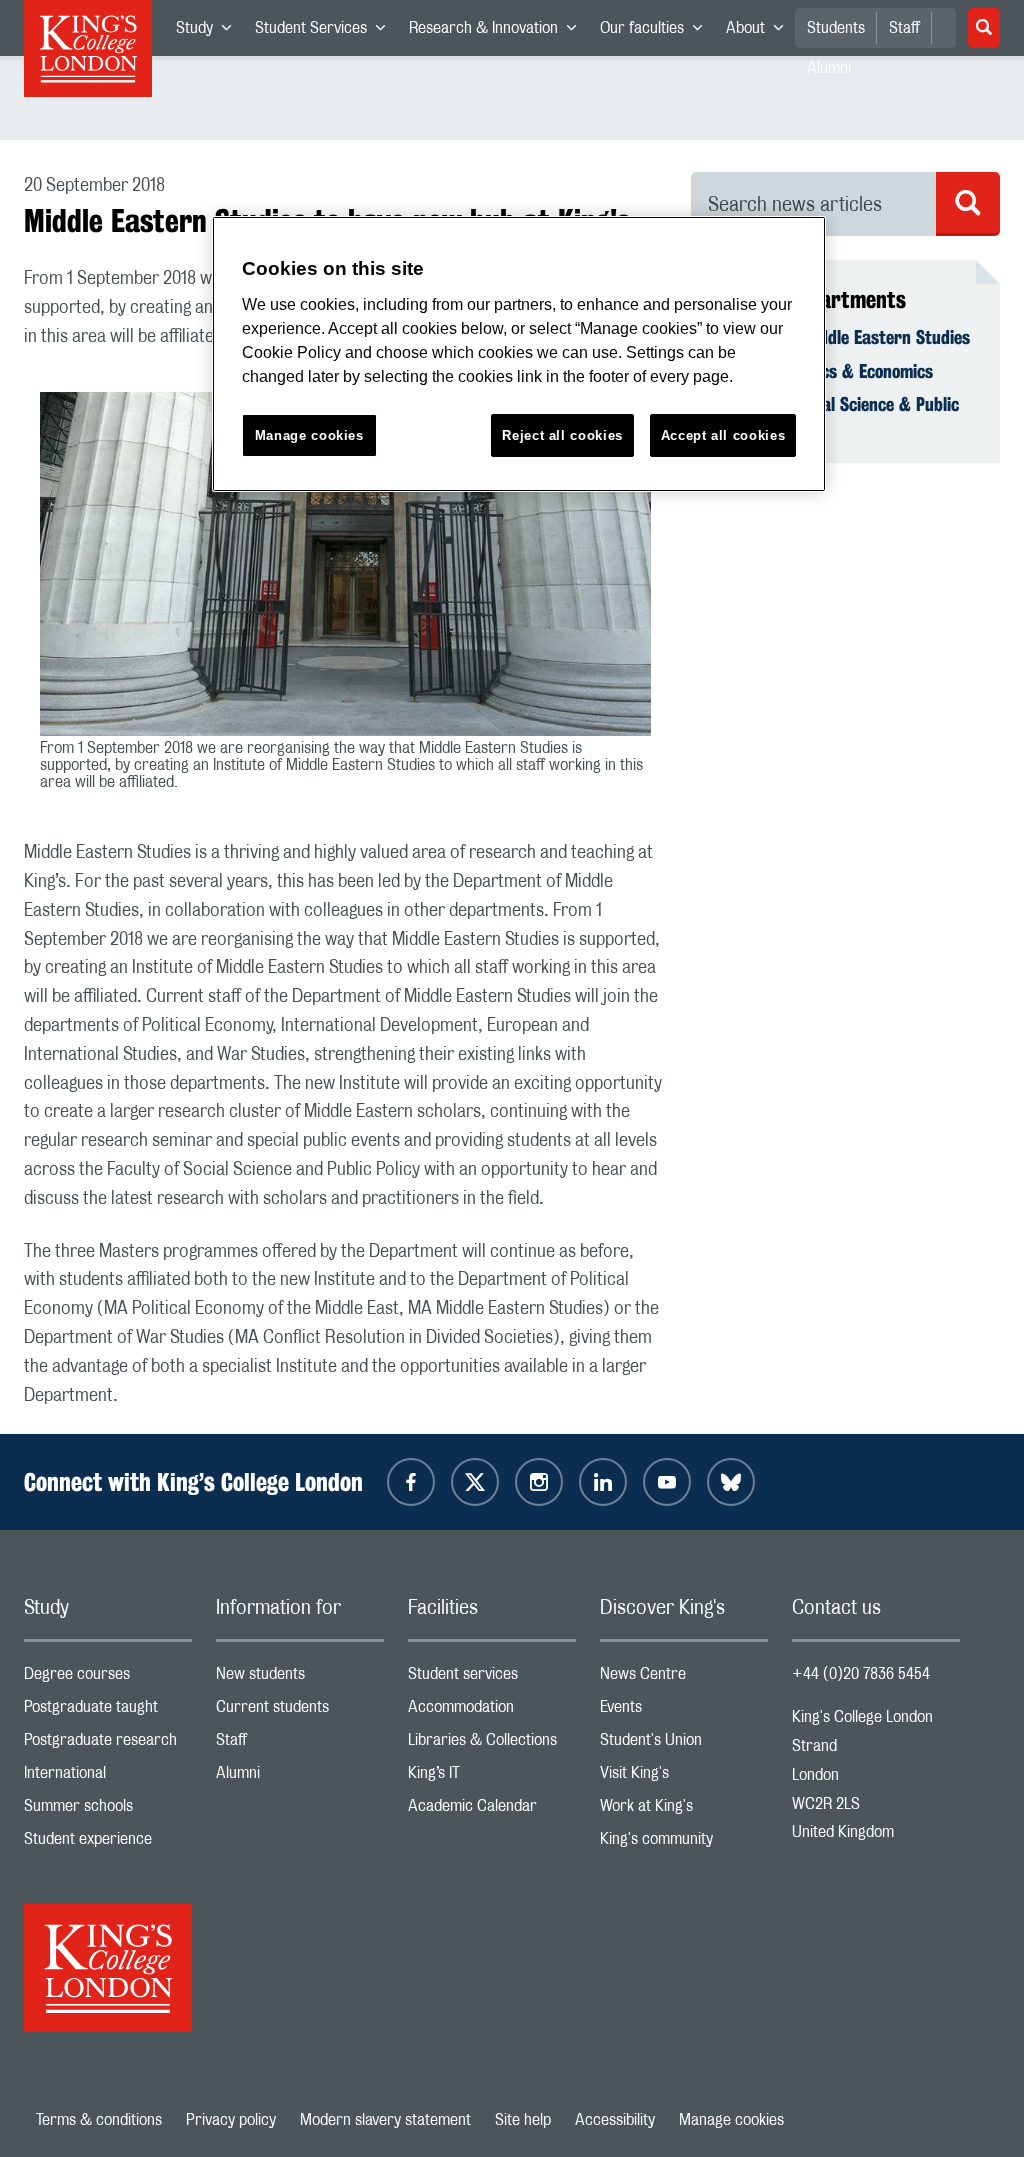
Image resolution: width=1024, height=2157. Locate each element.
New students (300, 1678)
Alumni (300, 1777)
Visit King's (684, 1777)
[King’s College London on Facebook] (411, 1482)
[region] (519, 354)
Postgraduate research (108, 1744)
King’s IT (492, 1777)
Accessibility (615, 2120)
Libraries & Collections (492, 1744)
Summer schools (108, 1810)
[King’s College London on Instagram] (539, 1482)
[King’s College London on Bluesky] (731, 1482)
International (108, 1777)
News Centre (684, 1678)
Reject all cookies (562, 435)
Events (684, 1711)
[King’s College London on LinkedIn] (603, 1482)
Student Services (326, 32)
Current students (300, 1711)
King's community (684, 1843)
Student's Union (684, 1744)
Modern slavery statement (385, 2120)
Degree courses (108, 1678)
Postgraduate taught (108, 1711)
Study (209, 32)
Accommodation (492, 1711)
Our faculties (657, 32)
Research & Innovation (498, 32)
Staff (904, 28)
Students (836, 28)
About (760, 32)
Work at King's (684, 1810)
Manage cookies (731, 2120)
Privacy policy (231, 2120)
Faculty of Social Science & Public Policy (837, 415)
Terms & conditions (99, 2120)
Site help (523, 2120)
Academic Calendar (492, 1810)
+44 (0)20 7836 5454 (861, 1674)
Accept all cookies (723, 435)
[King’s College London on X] (475, 1482)
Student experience (108, 1843)
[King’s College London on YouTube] (667, 1482)
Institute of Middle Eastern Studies (842, 337)
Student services (492, 1678)
